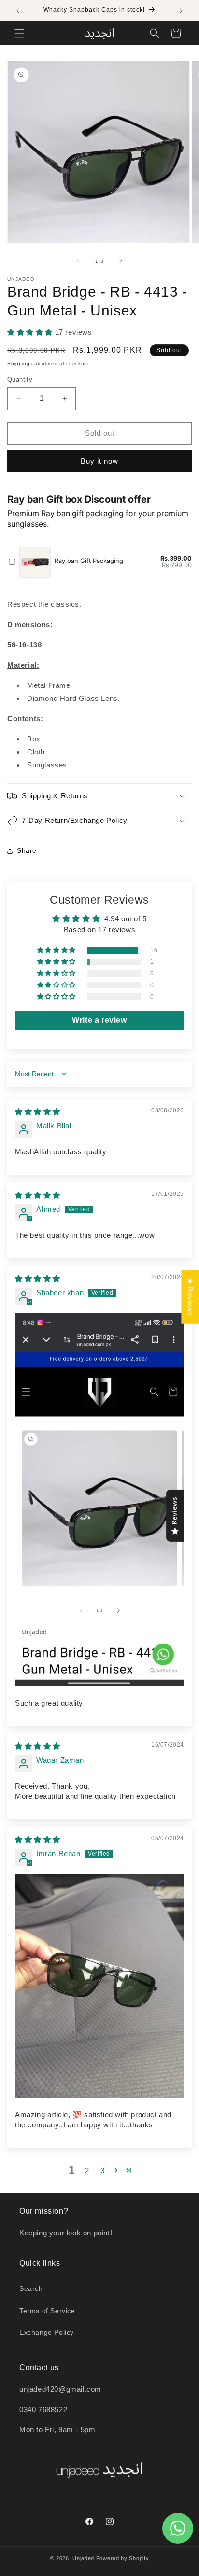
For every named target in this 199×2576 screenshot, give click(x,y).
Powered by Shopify (123, 2558)
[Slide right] (121, 261)
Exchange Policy (47, 2332)
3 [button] (103, 2171)
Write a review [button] (99, 1020)
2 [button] (87, 2171)
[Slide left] (78, 261)
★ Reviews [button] (190, 1297)
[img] (38, 1112)
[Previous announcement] (18, 11)
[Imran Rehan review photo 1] (99, 1986)
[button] (19, 33)
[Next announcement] (181, 11)
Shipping (19, 363)
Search (31, 2288)
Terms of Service (47, 2311)
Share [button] (27, 850)
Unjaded (83, 2558)
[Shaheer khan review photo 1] (99, 1500)
